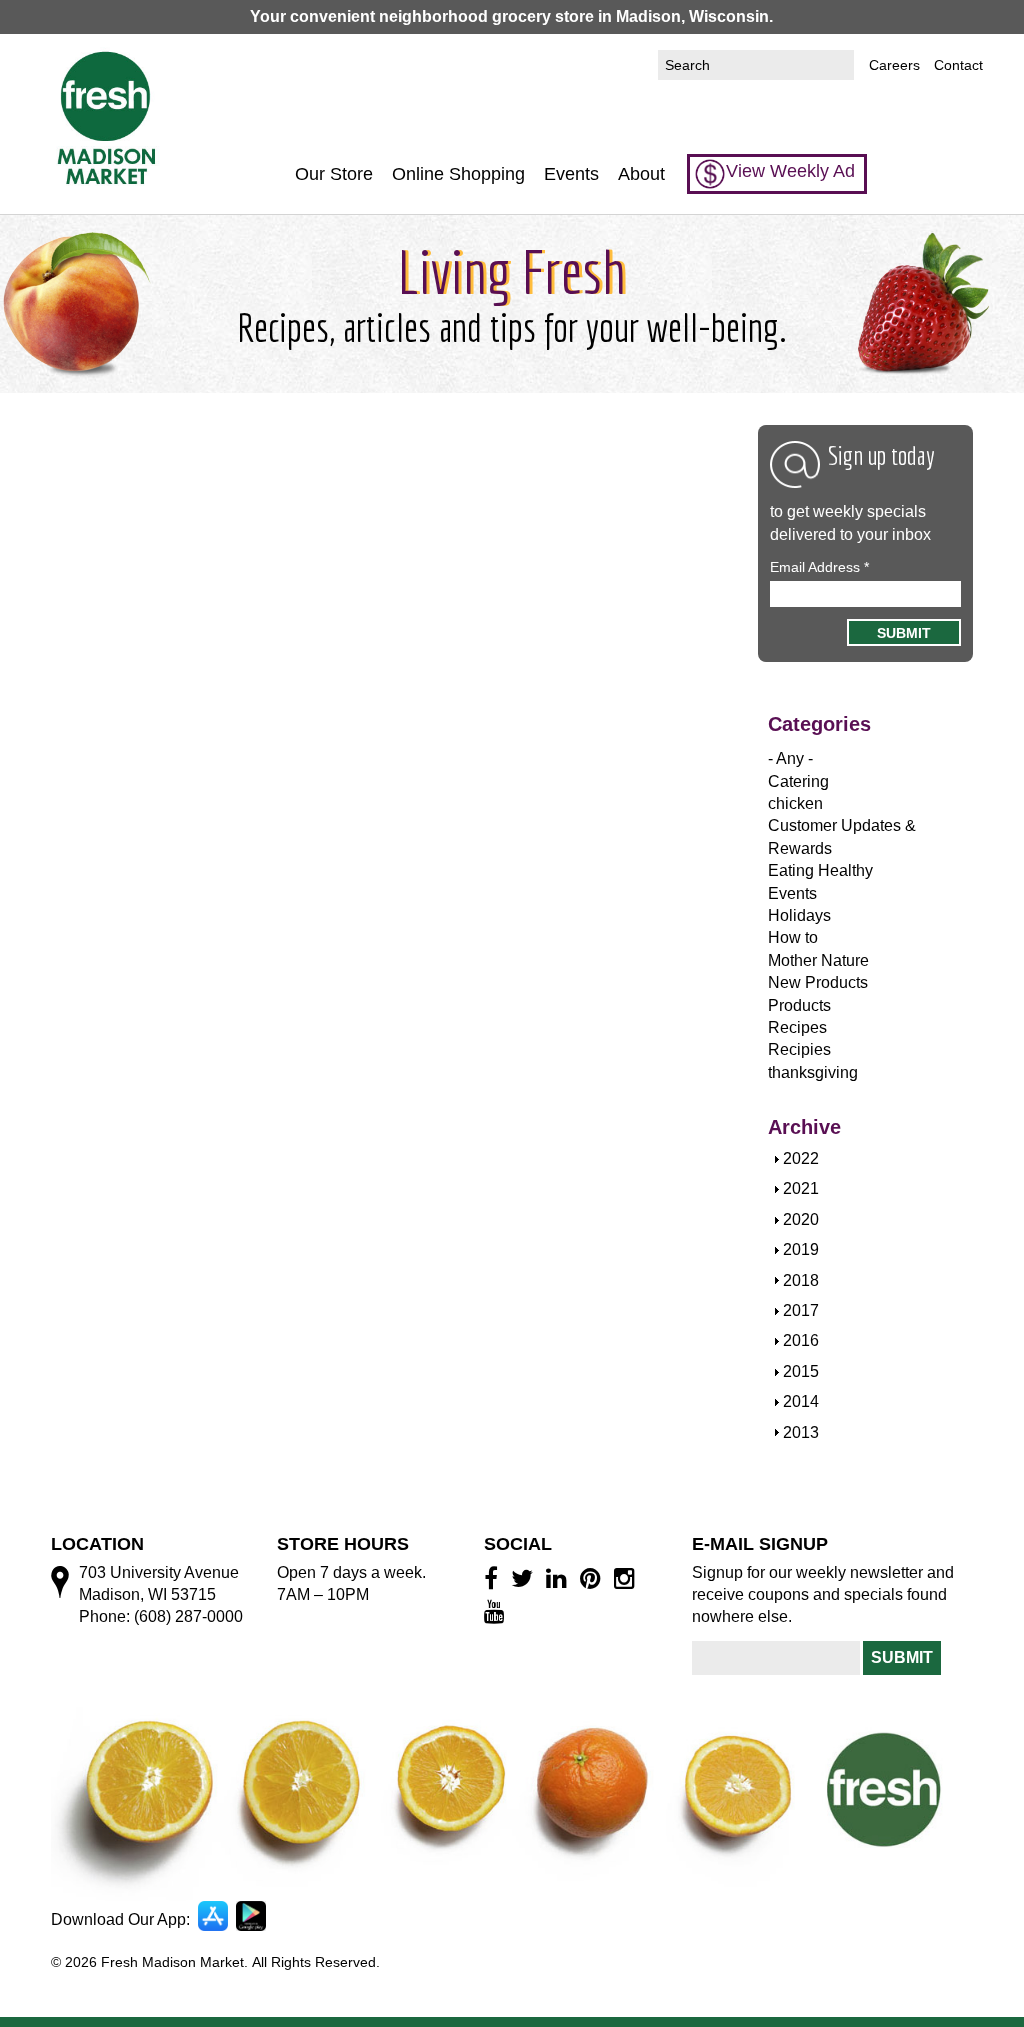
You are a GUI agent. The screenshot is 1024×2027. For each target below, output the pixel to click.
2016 (801, 1340)
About (641, 174)
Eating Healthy (820, 870)
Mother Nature (818, 960)
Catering (798, 781)
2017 (801, 1310)
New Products (818, 982)
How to (793, 937)
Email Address (819, 567)
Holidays (799, 915)
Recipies (799, 1049)
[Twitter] (525, 1578)
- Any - (790, 758)
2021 (801, 1188)
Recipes (797, 1027)
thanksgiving (813, 1072)
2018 (801, 1280)
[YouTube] (497, 1611)
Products (799, 1005)
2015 (801, 1371)
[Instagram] (627, 1578)
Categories (819, 724)
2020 (801, 1219)
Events (571, 174)
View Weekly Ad (790, 171)
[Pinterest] (593, 1578)
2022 (801, 1158)
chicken (795, 803)
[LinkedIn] (559, 1578)
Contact (958, 65)
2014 (801, 1401)
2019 (801, 1249)
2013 (801, 1432)
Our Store (334, 174)
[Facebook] (494, 1578)
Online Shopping (458, 174)
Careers (894, 65)
